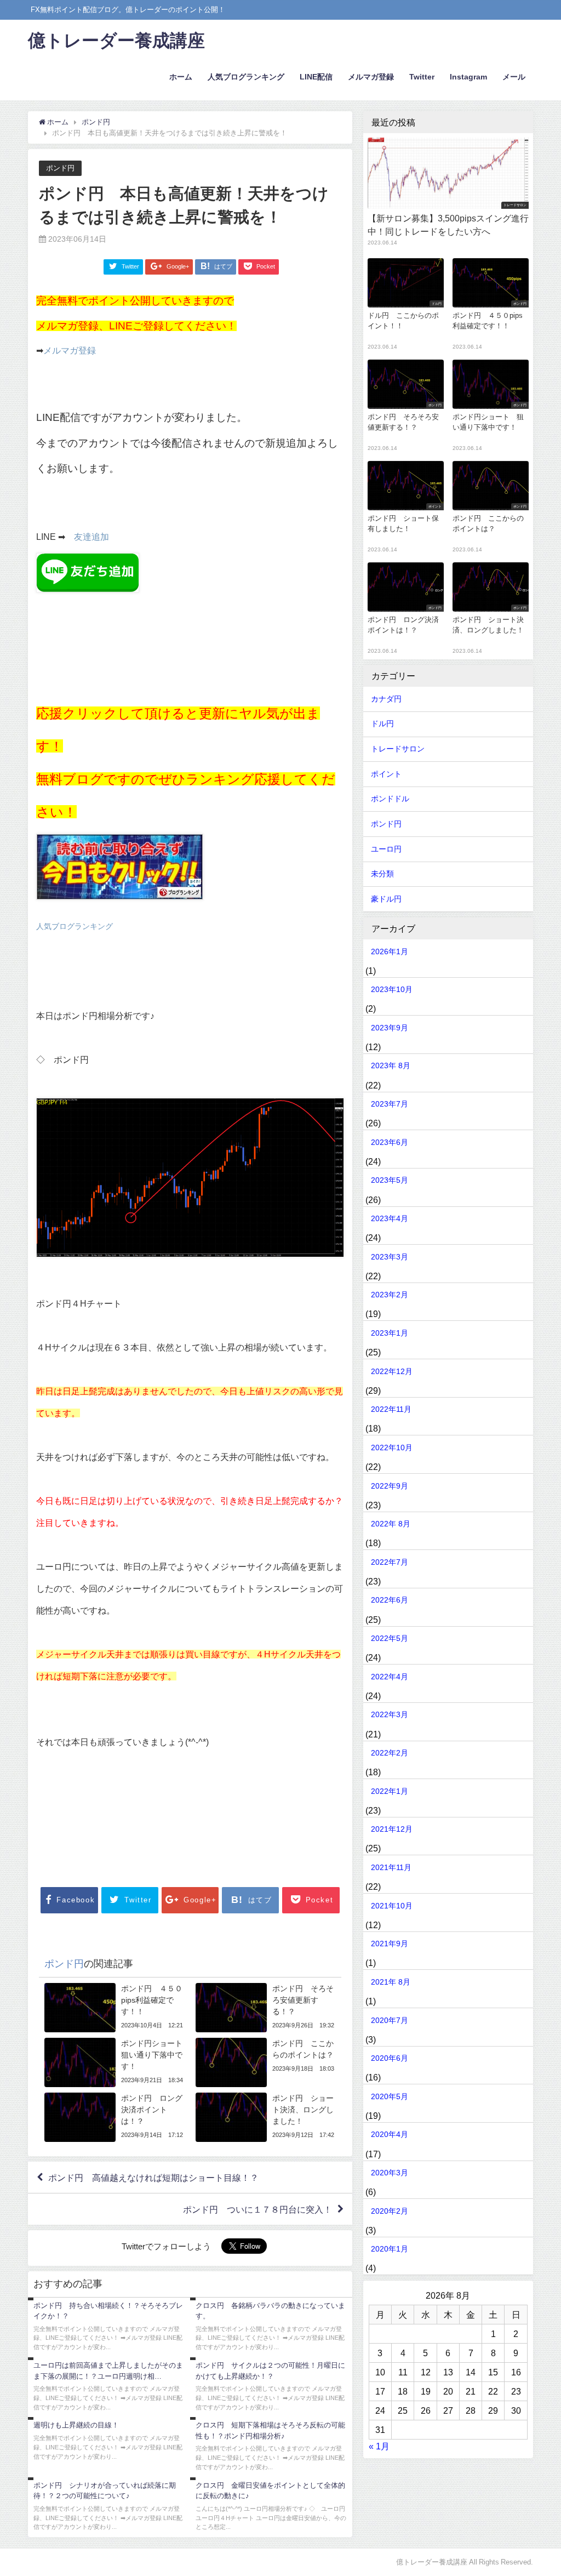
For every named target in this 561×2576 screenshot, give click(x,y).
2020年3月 (390, 2173)
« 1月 (379, 2446)
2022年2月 (390, 1753)
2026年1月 (390, 951)
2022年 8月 (391, 1524)
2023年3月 (390, 1257)
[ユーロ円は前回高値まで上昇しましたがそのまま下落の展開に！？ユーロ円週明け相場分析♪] (109, 2387)
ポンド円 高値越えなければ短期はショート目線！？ (153, 2178)
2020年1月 (390, 2249)
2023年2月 (390, 1295)
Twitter (422, 77)
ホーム (181, 77)
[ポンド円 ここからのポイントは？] (266, 2062)
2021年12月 (392, 1829)
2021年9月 (390, 1944)
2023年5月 (390, 1180)
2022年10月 (392, 1447)
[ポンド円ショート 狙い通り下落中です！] (115, 2062)
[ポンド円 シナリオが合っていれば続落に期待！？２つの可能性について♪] (109, 2507)
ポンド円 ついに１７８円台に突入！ (257, 2209)
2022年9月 (390, 1486)
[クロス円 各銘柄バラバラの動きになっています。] (271, 2327)
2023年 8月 (391, 1065)
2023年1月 (390, 1333)
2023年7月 (390, 1104)
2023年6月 (390, 1142)
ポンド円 (60, 168)
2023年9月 (390, 1028)
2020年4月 (390, 2134)
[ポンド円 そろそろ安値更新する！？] (266, 2008)
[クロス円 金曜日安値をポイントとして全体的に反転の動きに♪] (271, 2507)
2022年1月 (390, 1791)
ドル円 (382, 723)
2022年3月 (390, 1714)
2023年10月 (392, 989)
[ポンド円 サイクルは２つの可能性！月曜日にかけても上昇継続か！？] (271, 2387)
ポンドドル (390, 799)
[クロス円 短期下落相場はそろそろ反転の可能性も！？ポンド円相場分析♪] (271, 2447)
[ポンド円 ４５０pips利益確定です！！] (115, 2008)
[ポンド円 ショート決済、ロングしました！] (266, 2117)
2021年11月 (391, 1867)
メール (514, 77)
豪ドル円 (386, 899)
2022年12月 (392, 1371)
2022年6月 (390, 1600)
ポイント (386, 774)
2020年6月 (390, 2058)
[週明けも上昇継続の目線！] (109, 2442)
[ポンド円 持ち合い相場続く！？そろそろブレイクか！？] (109, 2327)
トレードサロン (398, 749)
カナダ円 (386, 699)
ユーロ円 (386, 849)
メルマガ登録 (371, 77)
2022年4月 (390, 1677)
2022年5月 (390, 1638)
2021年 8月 (391, 1982)
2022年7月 (390, 1562)
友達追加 (91, 537)
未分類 (382, 874)
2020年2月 (390, 2211)
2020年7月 (390, 2020)
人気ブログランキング (246, 77)
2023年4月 (390, 1218)
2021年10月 (392, 1906)
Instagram (468, 77)
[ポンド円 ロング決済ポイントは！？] (115, 2117)
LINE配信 (316, 77)
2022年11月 (391, 1409)
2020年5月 (390, 2096)
